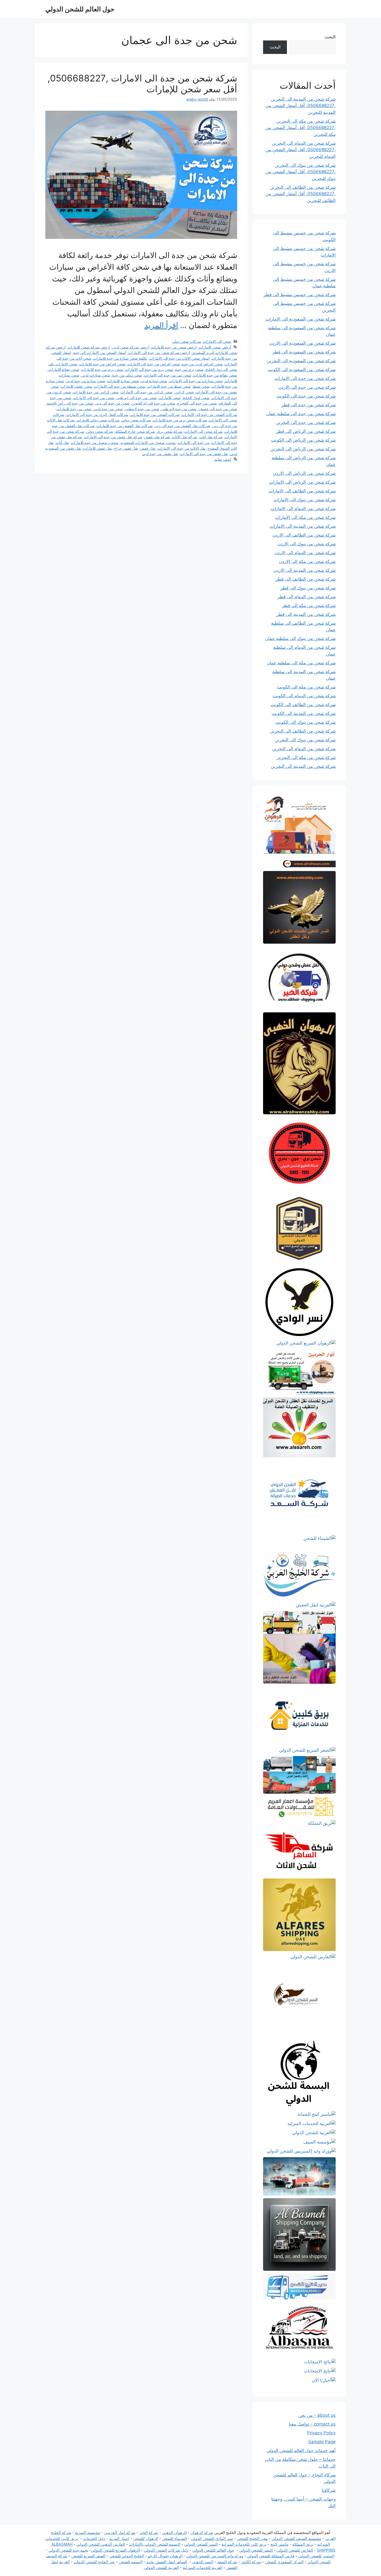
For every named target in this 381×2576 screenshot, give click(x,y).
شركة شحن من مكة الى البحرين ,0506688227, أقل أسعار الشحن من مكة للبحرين (301, 128)
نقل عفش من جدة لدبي (160, 454)
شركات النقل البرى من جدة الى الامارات (97, 415)
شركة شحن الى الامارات (204, 431)
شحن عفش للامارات (77, 386)
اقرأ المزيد (161, 325)
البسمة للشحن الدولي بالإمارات (155, 2544)
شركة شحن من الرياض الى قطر (306, 431)
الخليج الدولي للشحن (127, 2556)
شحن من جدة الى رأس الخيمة (70, 403)
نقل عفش (148, 448)
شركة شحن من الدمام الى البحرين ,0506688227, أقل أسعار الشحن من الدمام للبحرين (301, 150)
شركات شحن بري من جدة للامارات (180, 420)
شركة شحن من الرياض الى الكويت (303, 440)
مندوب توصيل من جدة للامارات (95, 443)
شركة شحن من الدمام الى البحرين (304, 749)
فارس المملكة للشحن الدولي (271, 2556)
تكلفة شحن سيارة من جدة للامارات (120, 358)
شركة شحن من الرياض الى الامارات (302, 482)
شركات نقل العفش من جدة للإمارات (125, 426)
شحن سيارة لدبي (154, 381)
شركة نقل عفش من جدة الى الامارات (113, 437)
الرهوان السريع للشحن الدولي (116, 2550)
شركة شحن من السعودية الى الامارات (301, 319)
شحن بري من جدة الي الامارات (149, 369)
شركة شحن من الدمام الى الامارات (303, 509)
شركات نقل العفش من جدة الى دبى (182, 426)
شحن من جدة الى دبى (112, 403)
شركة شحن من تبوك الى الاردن (306, 544)
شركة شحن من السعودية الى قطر (304, 352)
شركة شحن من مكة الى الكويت (306, 687)
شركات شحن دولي (186, 341)
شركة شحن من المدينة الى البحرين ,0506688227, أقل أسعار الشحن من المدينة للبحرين (301, 106)
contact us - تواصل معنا (312, 2424)
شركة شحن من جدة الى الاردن (307, 387)
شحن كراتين (184, 392)
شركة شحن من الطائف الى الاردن (304, 535)
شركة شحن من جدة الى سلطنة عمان (301, 414)
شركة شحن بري (170, 431)
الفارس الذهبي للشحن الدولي (101, 2544)
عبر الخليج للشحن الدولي (94, 2562)
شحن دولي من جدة (127, 375)
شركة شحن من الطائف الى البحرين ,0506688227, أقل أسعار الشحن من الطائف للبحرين (301, 194)
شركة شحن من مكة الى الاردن (307, 561)
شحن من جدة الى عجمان (218, 409)
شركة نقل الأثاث (185, 437)
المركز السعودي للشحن (284, 2562)
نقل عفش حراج (126, 448)
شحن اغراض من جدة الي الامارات (154, 364)
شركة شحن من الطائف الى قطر (306, 579)
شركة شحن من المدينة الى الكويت (304, 713)
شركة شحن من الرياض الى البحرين (303, 449)
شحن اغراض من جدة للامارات (102, 364)
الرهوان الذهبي (174, 2533)
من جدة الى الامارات (194, 443)
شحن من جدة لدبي (108, 409)
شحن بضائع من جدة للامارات (215, 375)
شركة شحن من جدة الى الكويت (306, 396)
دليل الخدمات (94, 2539)
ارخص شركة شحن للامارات (89, 347)
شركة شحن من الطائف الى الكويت (303, 705)
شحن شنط (201, 386)
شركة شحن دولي (100, 431)
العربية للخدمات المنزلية (203, 2568)
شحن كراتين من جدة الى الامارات (147, 392)
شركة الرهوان (202, 2533)
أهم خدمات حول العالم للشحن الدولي (301, 2450)
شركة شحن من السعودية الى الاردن (302, 343)
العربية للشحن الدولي (161, 2568)
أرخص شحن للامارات (215, 347)
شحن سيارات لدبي (96, 375)
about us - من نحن (317, 2415)
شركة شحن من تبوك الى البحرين (305, 740)
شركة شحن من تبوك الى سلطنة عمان (300, 638)
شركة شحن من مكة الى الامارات (305, 517)
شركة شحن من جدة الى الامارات (305, 378)
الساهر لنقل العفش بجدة (167, 2562)
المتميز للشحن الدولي (316, 2556)
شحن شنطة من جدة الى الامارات (120, 386)
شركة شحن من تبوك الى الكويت (306, 722)
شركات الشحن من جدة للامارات (155, 415)
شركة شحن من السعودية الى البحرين (301, 361)
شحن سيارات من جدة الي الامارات (196, 381)
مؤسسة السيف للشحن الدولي (296, 2539)
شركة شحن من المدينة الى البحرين (303, 766)
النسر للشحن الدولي (201, 2544)
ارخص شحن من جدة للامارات (174, 347)
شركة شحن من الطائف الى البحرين (303, 731)
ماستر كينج (279, 2544)
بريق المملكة (303, 2544)
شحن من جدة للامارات (74, 409)
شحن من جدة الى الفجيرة (197, 403)
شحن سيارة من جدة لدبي (86, 381)
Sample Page (322, 2442)
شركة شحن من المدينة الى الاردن (305, 570)
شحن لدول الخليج (196, 398)
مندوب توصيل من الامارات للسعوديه (148, 443)
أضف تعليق (223, 459)
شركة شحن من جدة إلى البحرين (306, 422)
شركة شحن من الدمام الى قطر (307, 597)
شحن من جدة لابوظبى (142, 409)
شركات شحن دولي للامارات (98, 420)
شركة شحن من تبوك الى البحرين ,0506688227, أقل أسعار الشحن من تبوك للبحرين (301, 172)
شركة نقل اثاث (211, 437)
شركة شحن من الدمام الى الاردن (305, 553)
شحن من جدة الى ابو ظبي (137, 398)
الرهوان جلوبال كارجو (165, 2556)
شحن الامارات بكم (63, 364)
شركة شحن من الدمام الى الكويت (304, 696)
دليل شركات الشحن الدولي (166, 2550)
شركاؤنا (329, 2490)
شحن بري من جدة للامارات (102, 369)
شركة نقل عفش (157, 437)
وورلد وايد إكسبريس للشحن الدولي (215, 2556)
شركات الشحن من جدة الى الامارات (209, 415)
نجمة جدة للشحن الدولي (68, 2550)
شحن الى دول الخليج (221, 369)
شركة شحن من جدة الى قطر (309, 405)
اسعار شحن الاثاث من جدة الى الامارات (179, 358)
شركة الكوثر (251, 2562)
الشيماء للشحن (174, 2539)
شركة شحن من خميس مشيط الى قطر (300, 295)
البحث (330, 37)
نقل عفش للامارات (98, 448)
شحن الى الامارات (217, 341)
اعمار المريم (119, 2539)
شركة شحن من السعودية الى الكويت (302, 370)
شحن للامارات (170, 398)
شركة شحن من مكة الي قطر (309, 605)
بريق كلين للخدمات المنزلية (244, 2544)
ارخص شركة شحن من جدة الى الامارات (159, 353)
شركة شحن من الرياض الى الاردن (304, 473)
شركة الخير (149, 2533)
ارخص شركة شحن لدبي (131, 347)
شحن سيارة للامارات (123, 381)
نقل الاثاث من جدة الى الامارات (182, 448)
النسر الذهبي (203, 2562)
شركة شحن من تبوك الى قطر (308, 588)
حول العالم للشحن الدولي (80, 9)
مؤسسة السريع (88, 2533)
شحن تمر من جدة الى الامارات (168, 375)
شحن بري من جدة (189, 369)
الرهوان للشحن (146, 2539)
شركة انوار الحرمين (120, 2533)
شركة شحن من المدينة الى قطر (306, 614)
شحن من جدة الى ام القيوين (153, 403)
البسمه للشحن (131, 2562)
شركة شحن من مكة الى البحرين (306, 757)
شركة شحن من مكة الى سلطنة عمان (301, 663)
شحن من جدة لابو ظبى (179, 409)
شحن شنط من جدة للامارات (169, 386)
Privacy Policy (321, 2433)
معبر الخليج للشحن (252, 2539)
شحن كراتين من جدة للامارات (96, 392)
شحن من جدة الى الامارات (94, 398)
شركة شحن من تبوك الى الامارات (305, 500)
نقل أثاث (62, 443)
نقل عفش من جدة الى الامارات (204, 454)
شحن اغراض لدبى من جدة (202, 364)
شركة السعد (227, 2562)
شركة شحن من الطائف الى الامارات (302, 491)
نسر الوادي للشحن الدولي (212, 2539)
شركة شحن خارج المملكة (135, 431)
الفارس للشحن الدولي (295, 2550)
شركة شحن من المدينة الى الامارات (303, 526)
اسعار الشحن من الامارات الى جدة (100, 353)
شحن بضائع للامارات (64, 369)
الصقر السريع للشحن (88, 2556)
